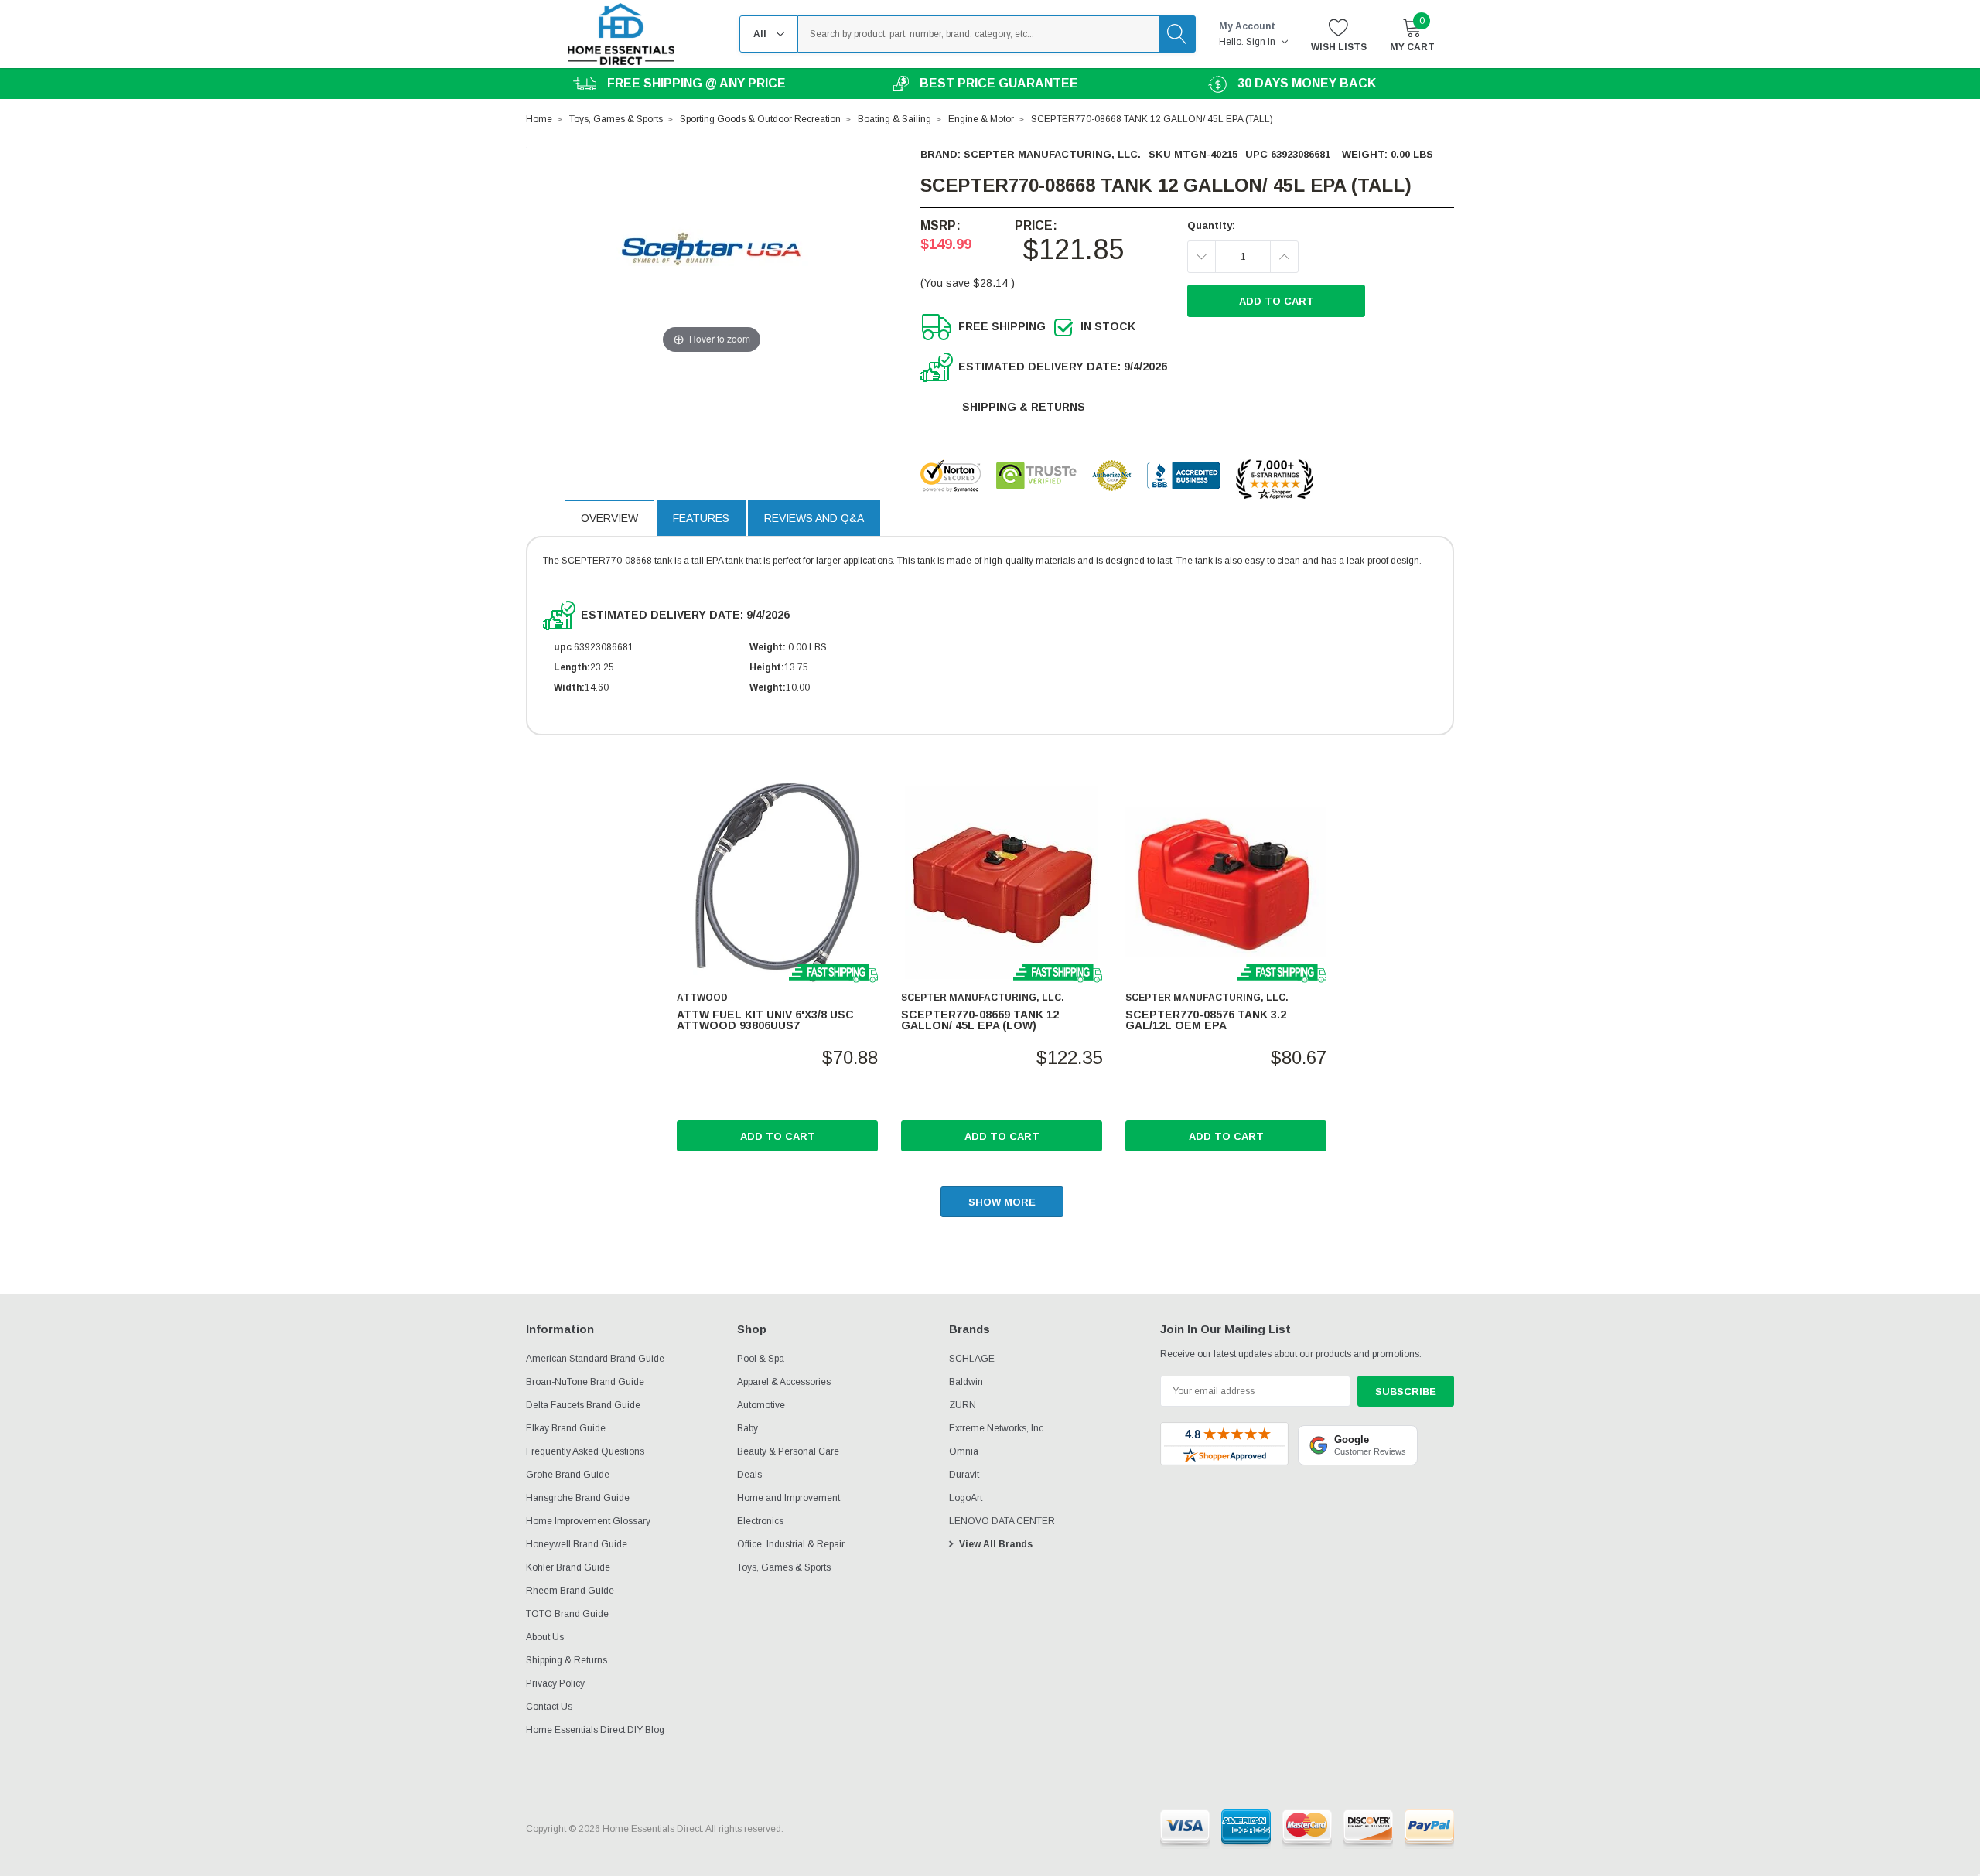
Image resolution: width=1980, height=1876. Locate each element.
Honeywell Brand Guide (577, 1544)
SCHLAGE (972, 1359)
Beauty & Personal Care (788, 1451)
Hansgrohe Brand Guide (578, 1498)
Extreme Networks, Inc (996, 1428)
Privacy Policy (555, 1683)
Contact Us (549, 1707)
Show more (1002, 1202)
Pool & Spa (761, 1359)
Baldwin (966, 1382)
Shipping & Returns (1024, 407)
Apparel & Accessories (784, 1382)
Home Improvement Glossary (588, 1521)
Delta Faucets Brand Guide (583, 1405)
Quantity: (1211, 225)
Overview (609, 518)
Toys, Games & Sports (784, 1567)
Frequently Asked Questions (585, 1451)
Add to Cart (778, 1136)
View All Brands (996, 1544)
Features (701, 518)
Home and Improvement (789, 1498)
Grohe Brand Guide (568, 1475)
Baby (748, 1428)
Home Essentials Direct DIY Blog (595, 1730)
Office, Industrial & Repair (791, 1544)
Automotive (761, 1405)
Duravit (964, 1475)
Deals (749, 1475)
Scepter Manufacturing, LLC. (1052, 154)
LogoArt (966, 1498)
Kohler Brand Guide (568, 1567)
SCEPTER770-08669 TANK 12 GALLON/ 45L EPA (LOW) (980, 1020)
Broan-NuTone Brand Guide (585, 1382)
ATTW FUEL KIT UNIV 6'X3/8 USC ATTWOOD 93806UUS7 (765, 1020)
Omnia (964, 1451)
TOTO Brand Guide (567, 1614)
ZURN (963, 1405)
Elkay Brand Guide (566, 1428)
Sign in (1262, 42)
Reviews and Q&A (814, 518)
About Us (545, 1637)
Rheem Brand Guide (570, 1591)
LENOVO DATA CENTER (1002, 1521)
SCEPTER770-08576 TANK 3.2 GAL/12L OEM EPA (1206, 1020)
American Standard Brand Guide (595, 1359)
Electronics (760, 1521)
